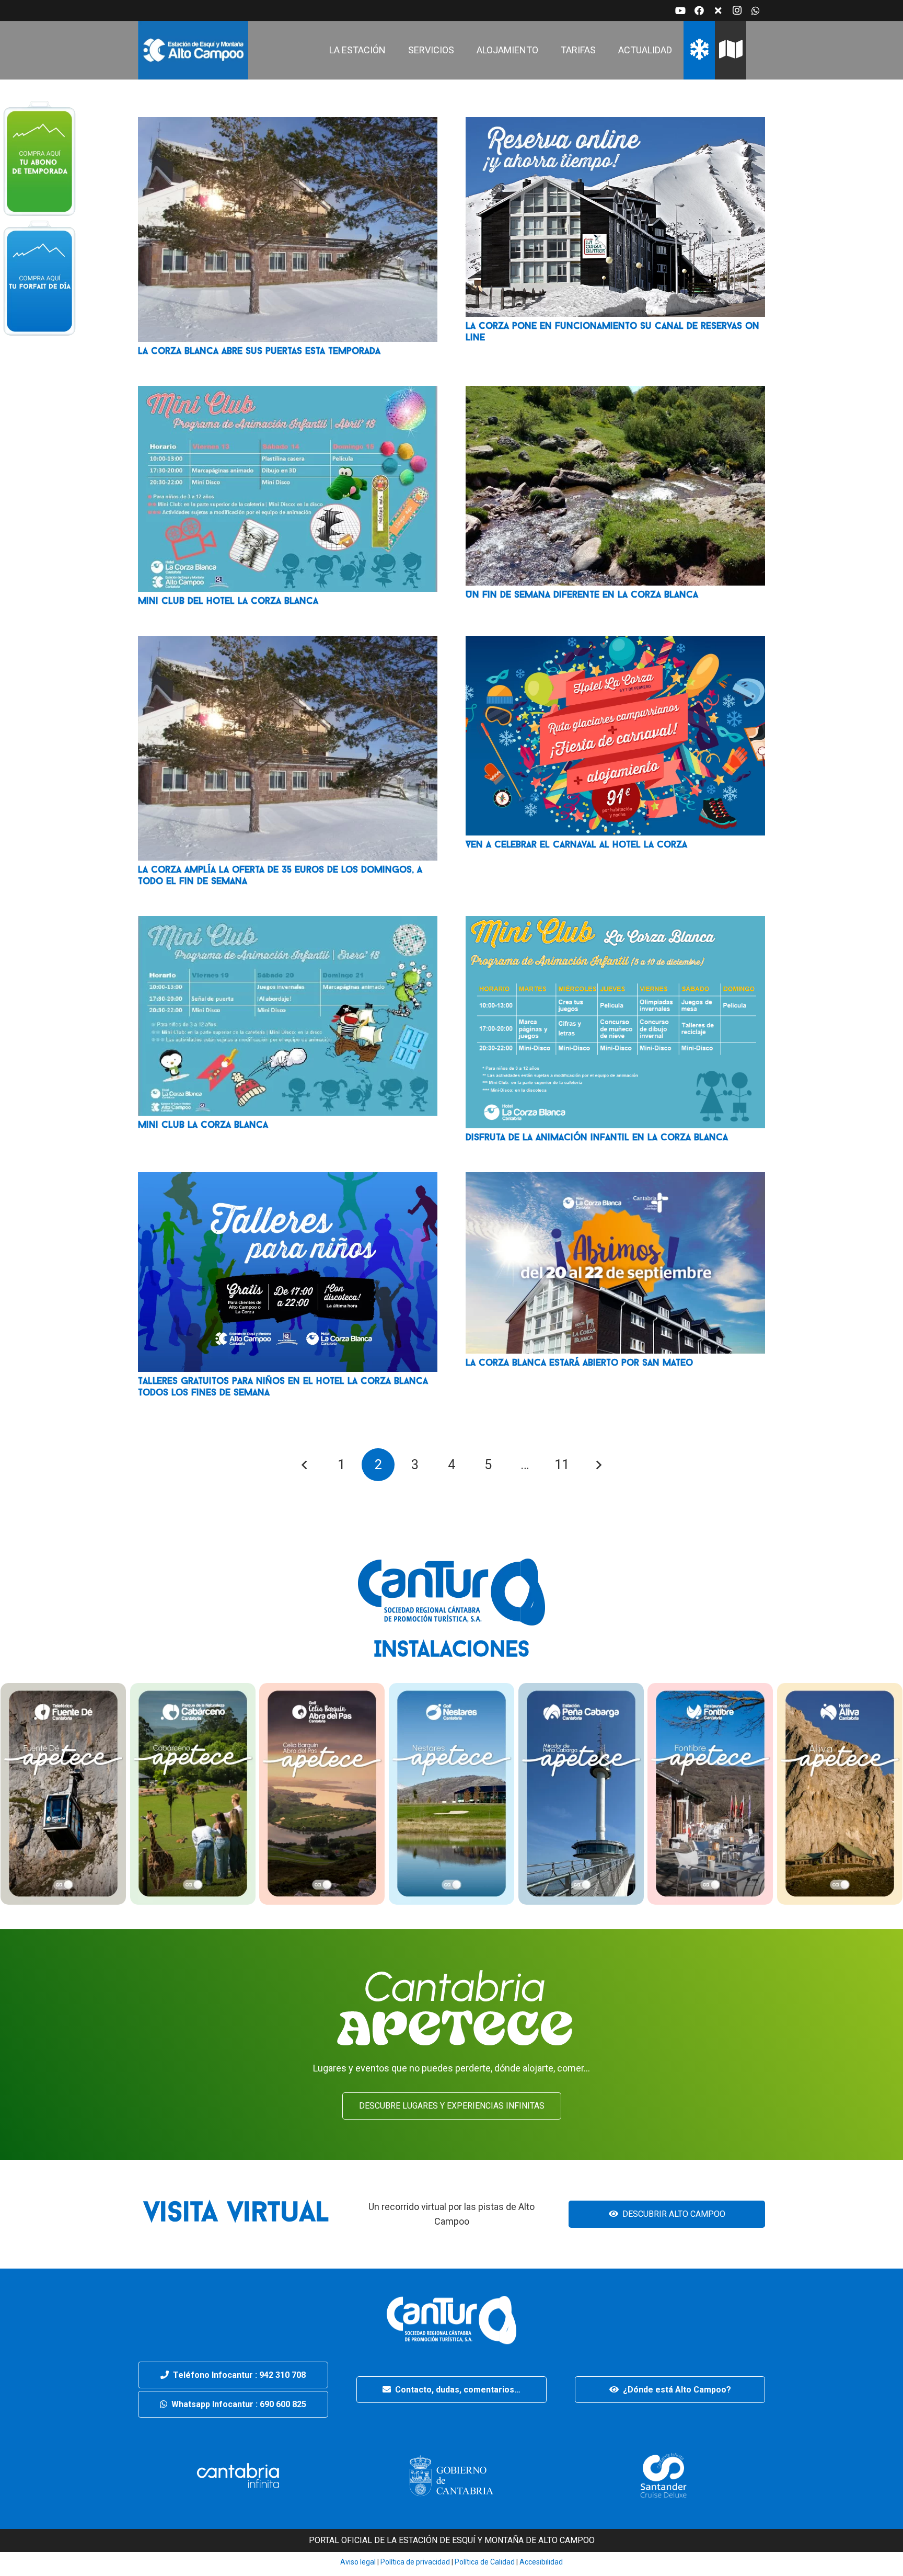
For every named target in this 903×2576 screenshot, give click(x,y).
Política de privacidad (414, 2562)
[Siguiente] (598, 1465)
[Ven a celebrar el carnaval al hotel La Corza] (615, 643)
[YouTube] (680, 10)
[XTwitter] (718, 10)
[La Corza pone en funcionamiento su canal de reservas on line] (615, 124)
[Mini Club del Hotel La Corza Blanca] (288, 393)
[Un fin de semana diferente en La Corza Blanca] (615, 393)
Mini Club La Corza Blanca (203, 1126)
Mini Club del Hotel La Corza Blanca (228, 602)
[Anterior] (305, 1465)
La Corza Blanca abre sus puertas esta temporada (259, 352)
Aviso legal (358, 2562)
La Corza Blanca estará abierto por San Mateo (579, 1364)
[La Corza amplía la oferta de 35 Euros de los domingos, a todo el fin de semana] (288, 643)
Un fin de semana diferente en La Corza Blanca (582, 596)
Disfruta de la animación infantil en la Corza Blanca (597, 1138)
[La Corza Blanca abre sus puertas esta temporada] (288, 124)
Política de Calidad (485, 2562)
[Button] (39, 157)
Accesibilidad (541, 2562)
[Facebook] (699, 10)
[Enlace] (193, 50)
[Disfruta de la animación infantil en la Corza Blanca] (615, 923)
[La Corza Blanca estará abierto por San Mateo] (615, 1179)
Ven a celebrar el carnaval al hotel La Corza (576, 845)
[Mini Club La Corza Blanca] (288, 923)
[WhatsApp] (756, 10)
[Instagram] (737, 10)
